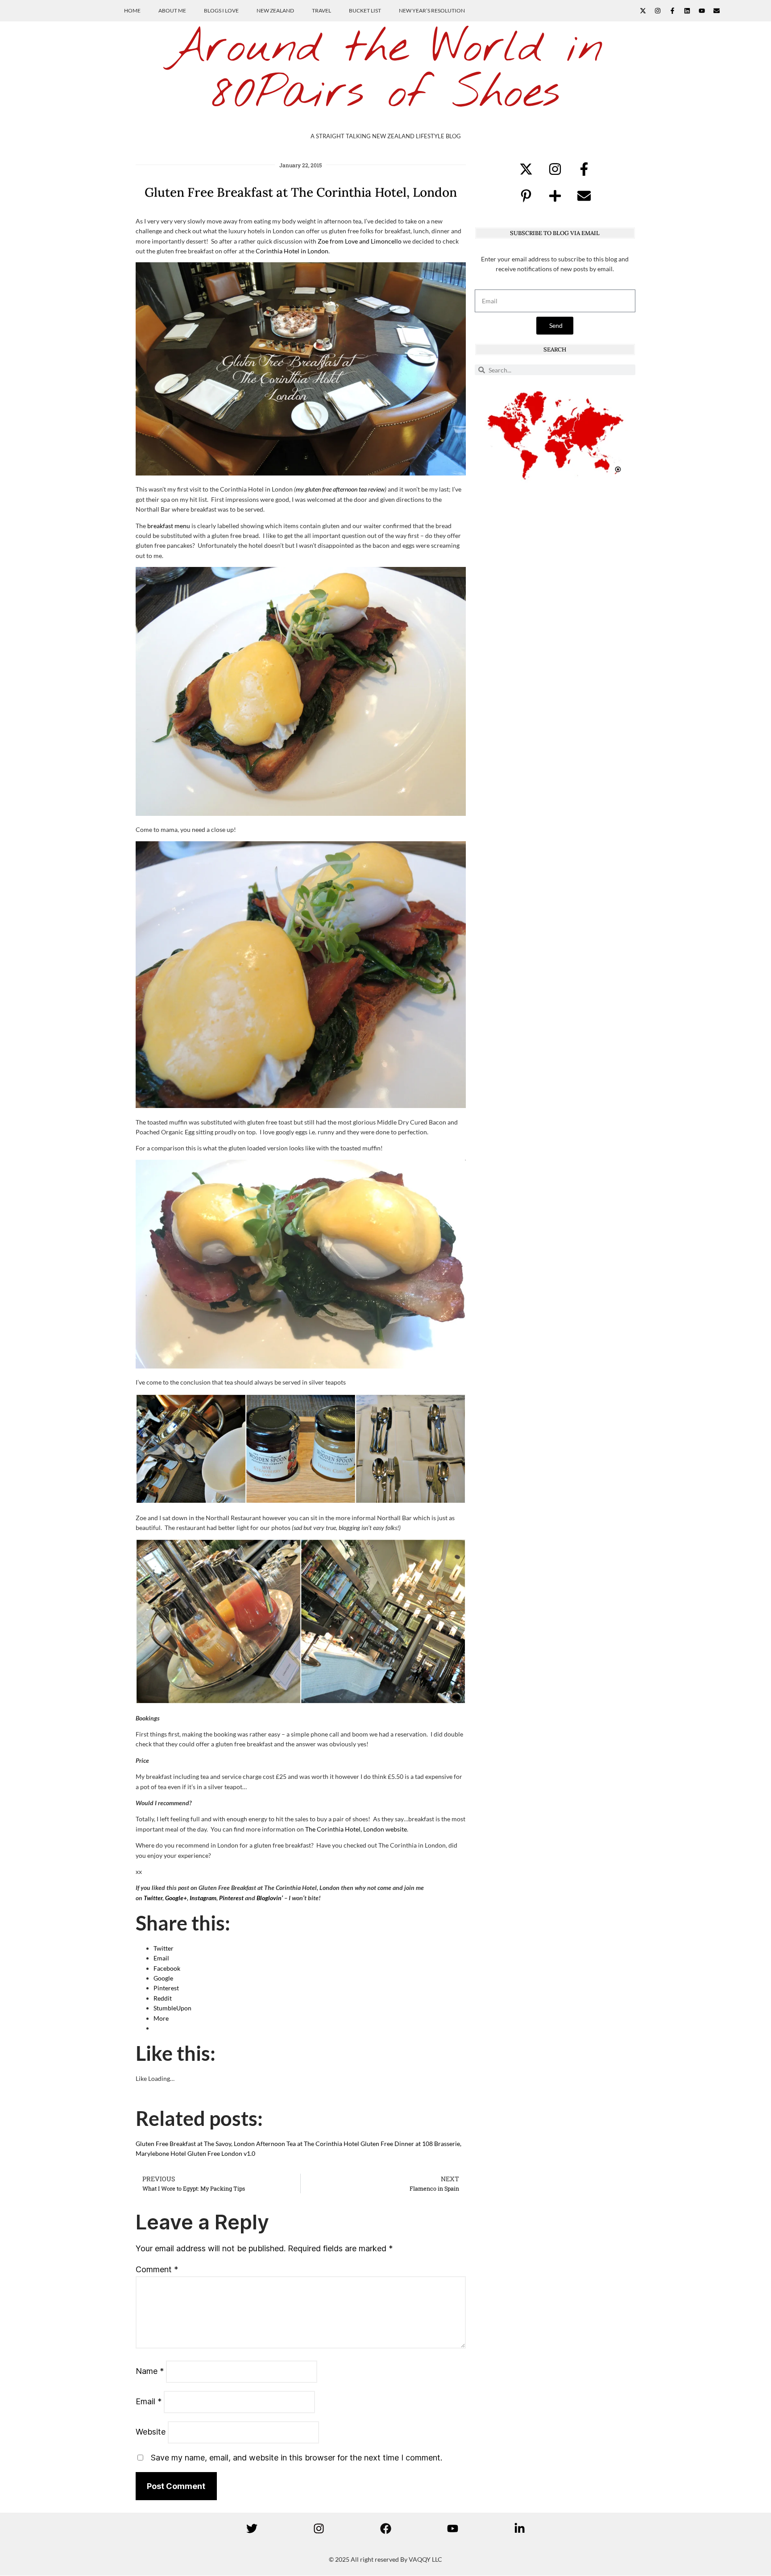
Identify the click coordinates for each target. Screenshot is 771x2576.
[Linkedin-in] (519, 2528)
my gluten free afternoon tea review (340, 489)
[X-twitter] (643, 11)
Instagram (203, 1898)
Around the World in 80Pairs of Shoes (385, 71)
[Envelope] (717, 11)
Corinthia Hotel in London (292, 251)
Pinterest (231, 1898)
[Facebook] (385, 2528)
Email (149, 2401)
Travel (321, 10)
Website (151, 2432)
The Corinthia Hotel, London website (356, 1829)
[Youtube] (702, 11)
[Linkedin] (687, 11)
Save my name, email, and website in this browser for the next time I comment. (296, 2458)
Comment (157, 2269)
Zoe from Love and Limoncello (360, 241)
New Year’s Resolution (432, 10)
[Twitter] (252, 2528)
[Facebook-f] (672, 11)
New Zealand (275, 10)
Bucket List (365, 10)
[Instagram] (658, 11)
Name (150, 2371)
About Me (172, 10)
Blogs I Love (221, 10)
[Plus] (555, 196)
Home (132, 10)
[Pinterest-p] (526, 196)
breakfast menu (169, 526)
